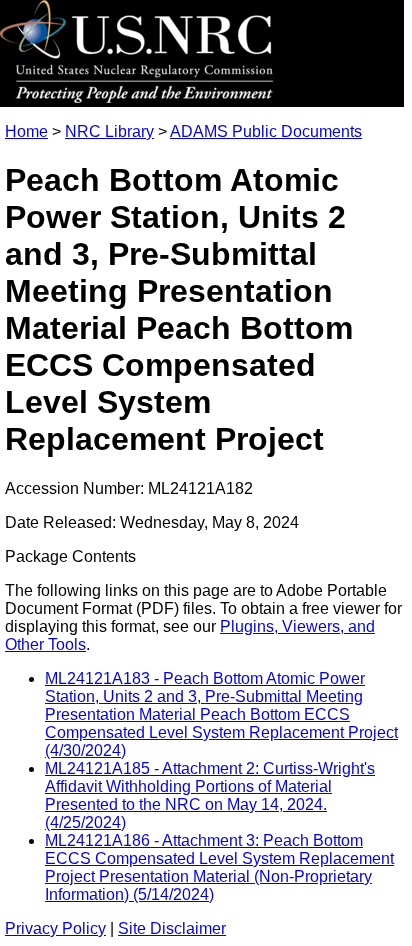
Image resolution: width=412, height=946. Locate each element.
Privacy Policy (55, 928)
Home (26, 131)
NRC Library (109, 131)
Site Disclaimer (172, 928)
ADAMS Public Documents (266, 131)
